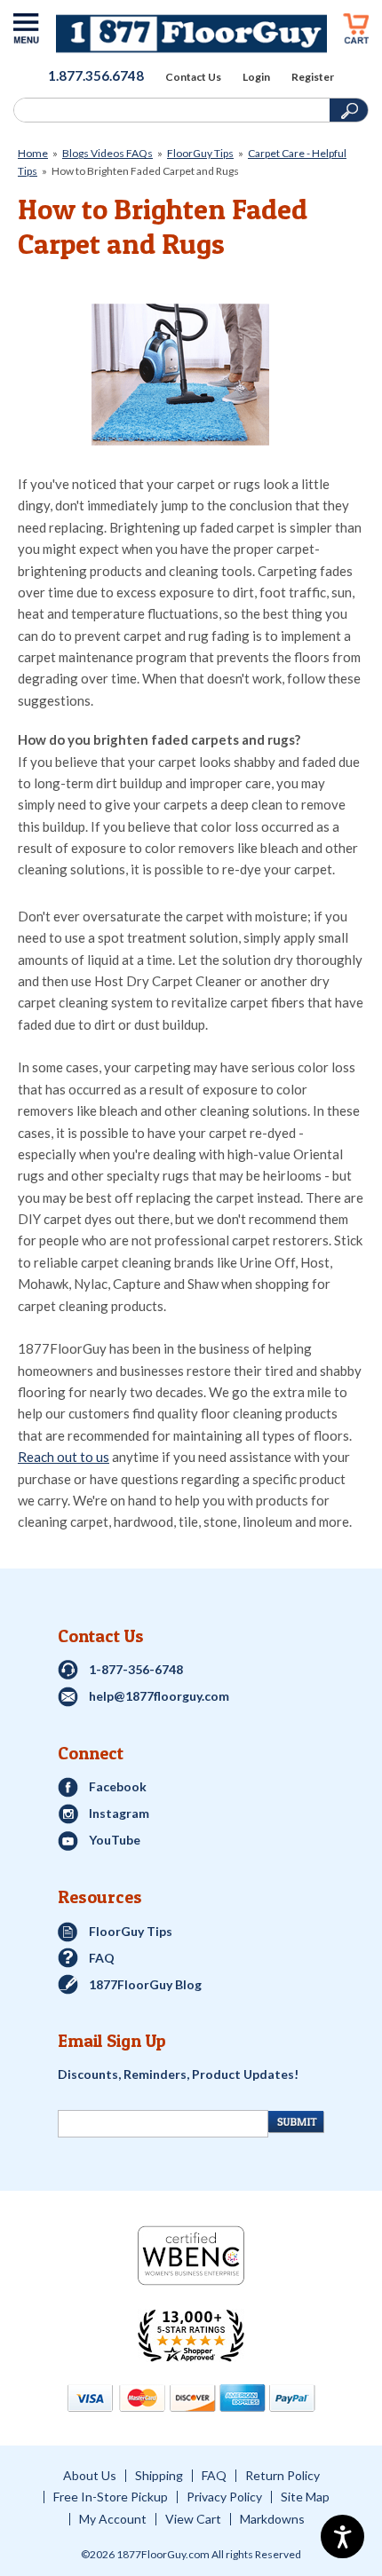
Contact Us (193, 77)
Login (256, 77)
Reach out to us (64, 1457)
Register (313, 77)
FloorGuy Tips (200, 153)
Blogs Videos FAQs (107, 153)
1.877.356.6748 (96, 75)
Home (33, 153)
